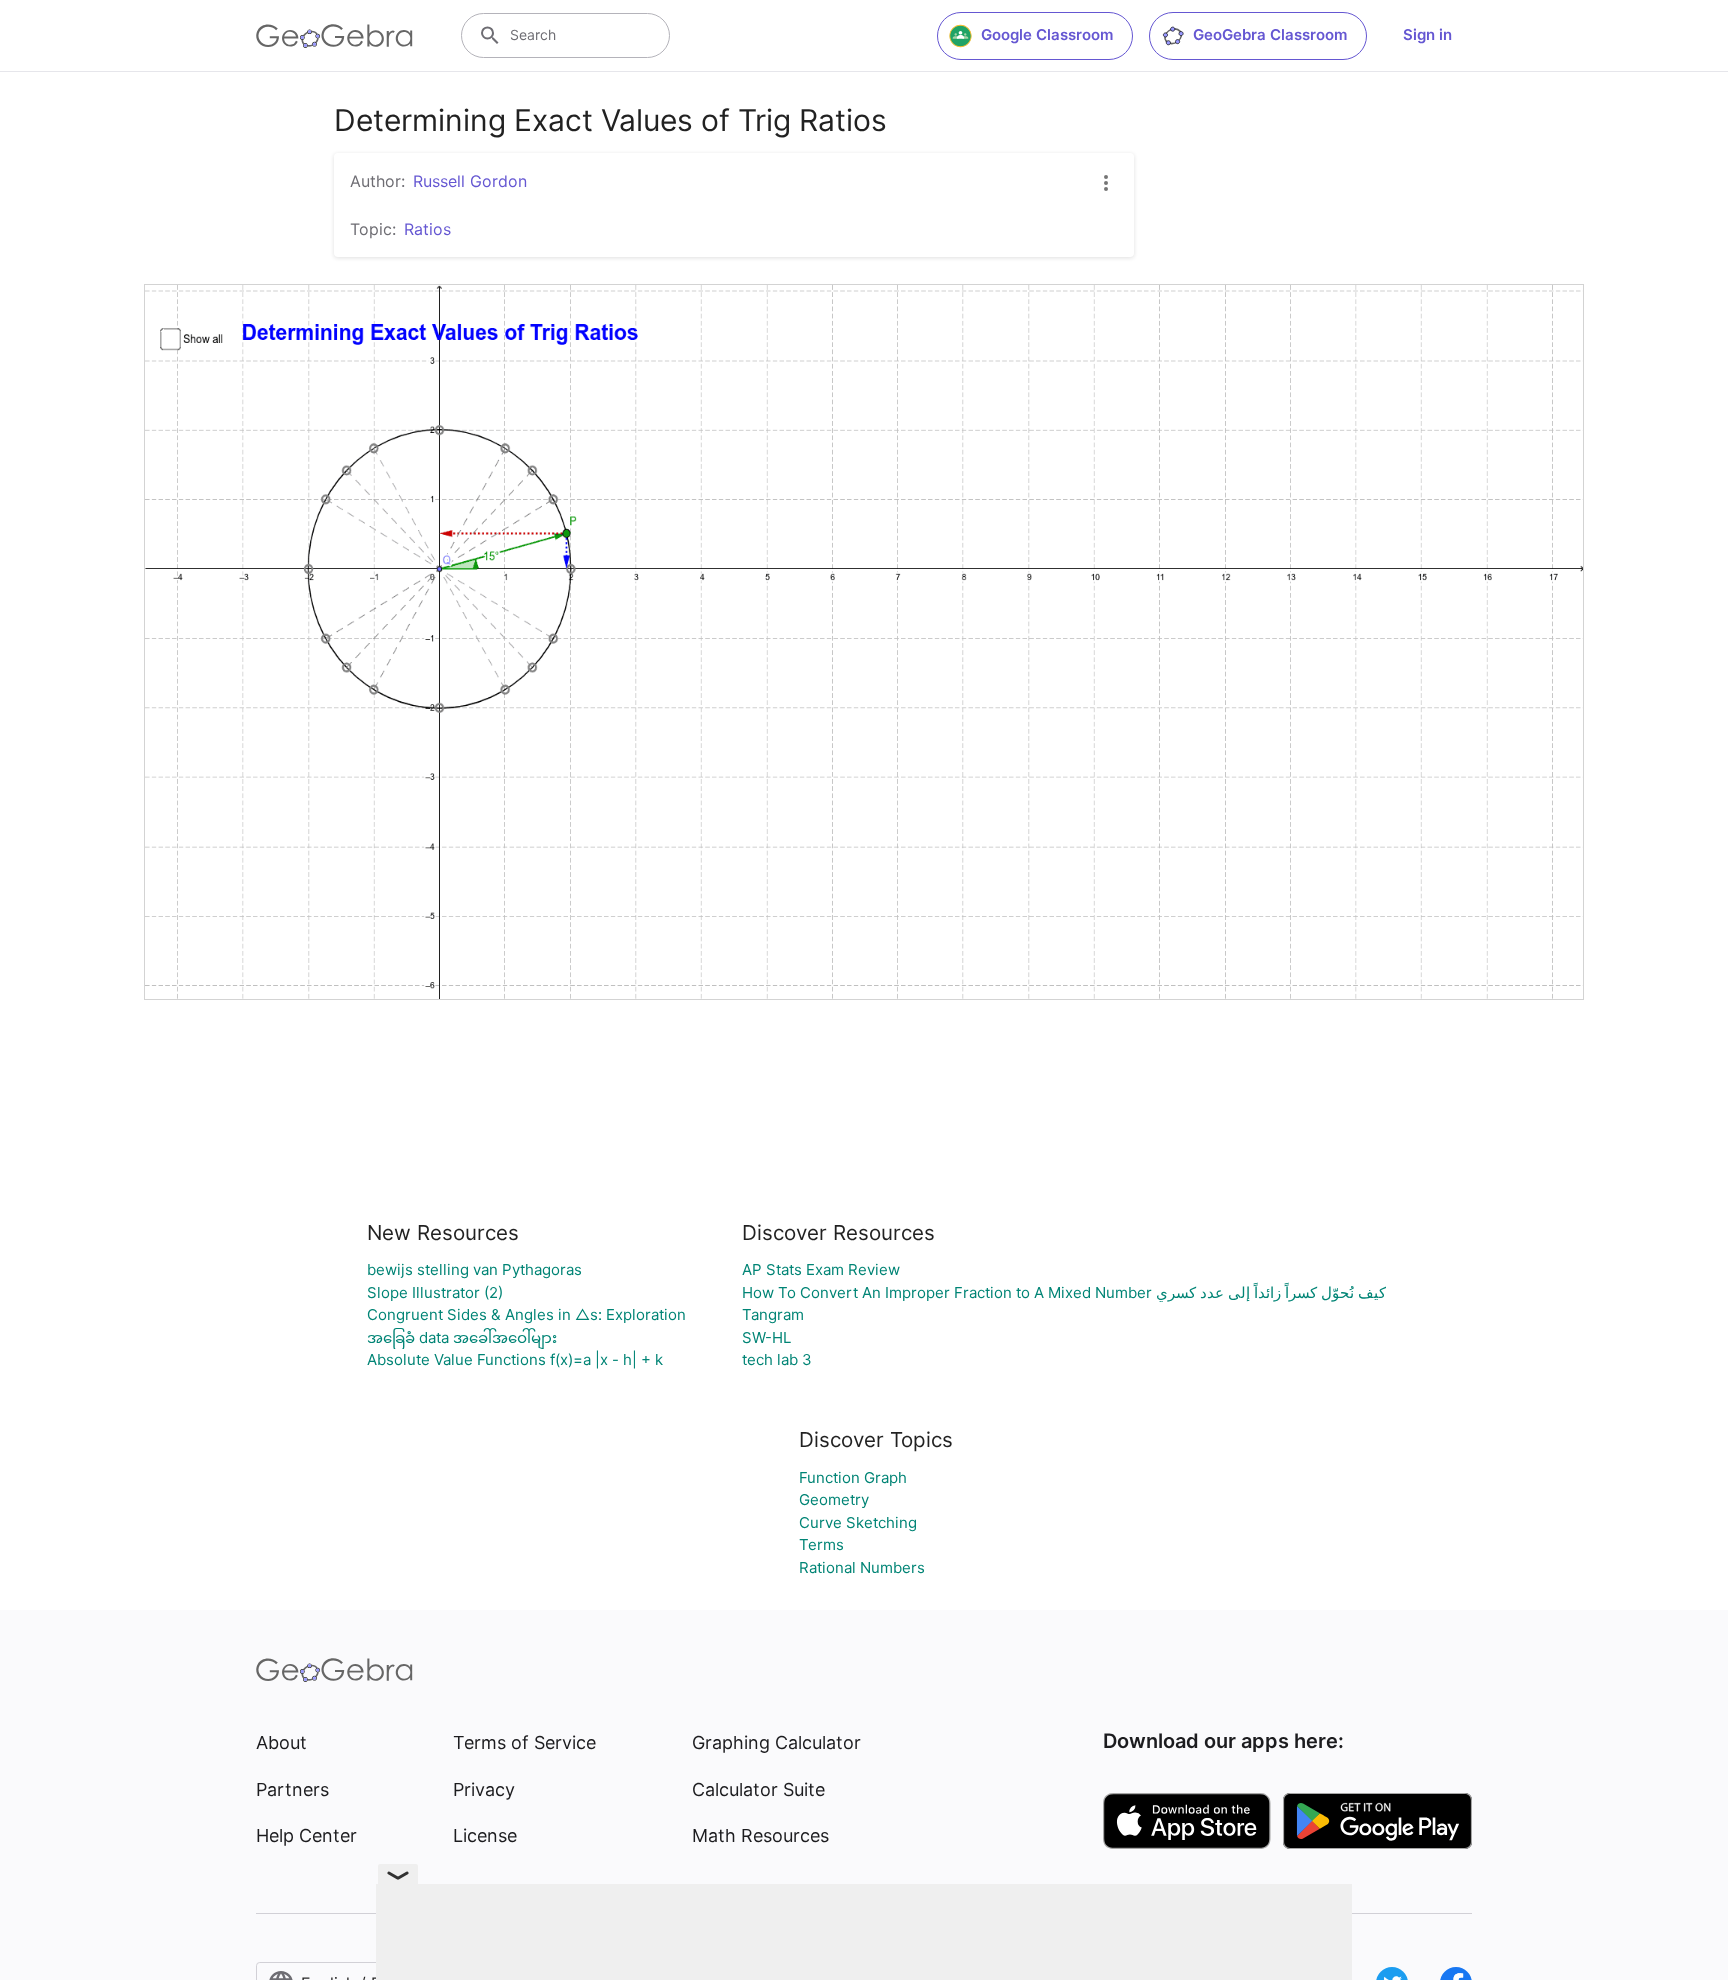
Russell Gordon (470, 181)
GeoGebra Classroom (1270, 34)
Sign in (1427, 34)
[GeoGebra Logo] (334, 36)
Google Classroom (1047, 34)
